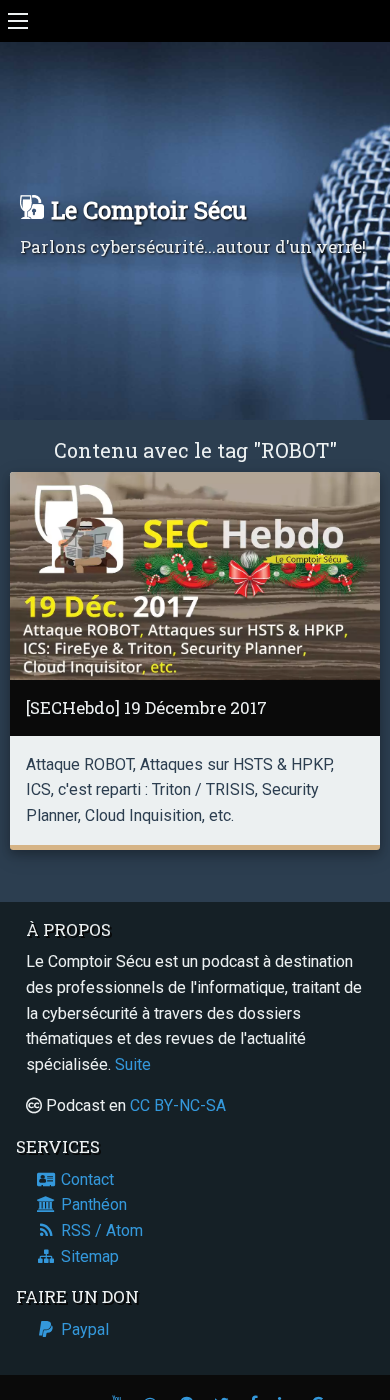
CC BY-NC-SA (178, 1105)
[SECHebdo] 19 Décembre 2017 (146, 707)
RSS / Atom (100, 1230)
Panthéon (92, 1204)
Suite (133, 1064)
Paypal (83, 1329)
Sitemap (88, 1256)
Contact (85, 1179)
